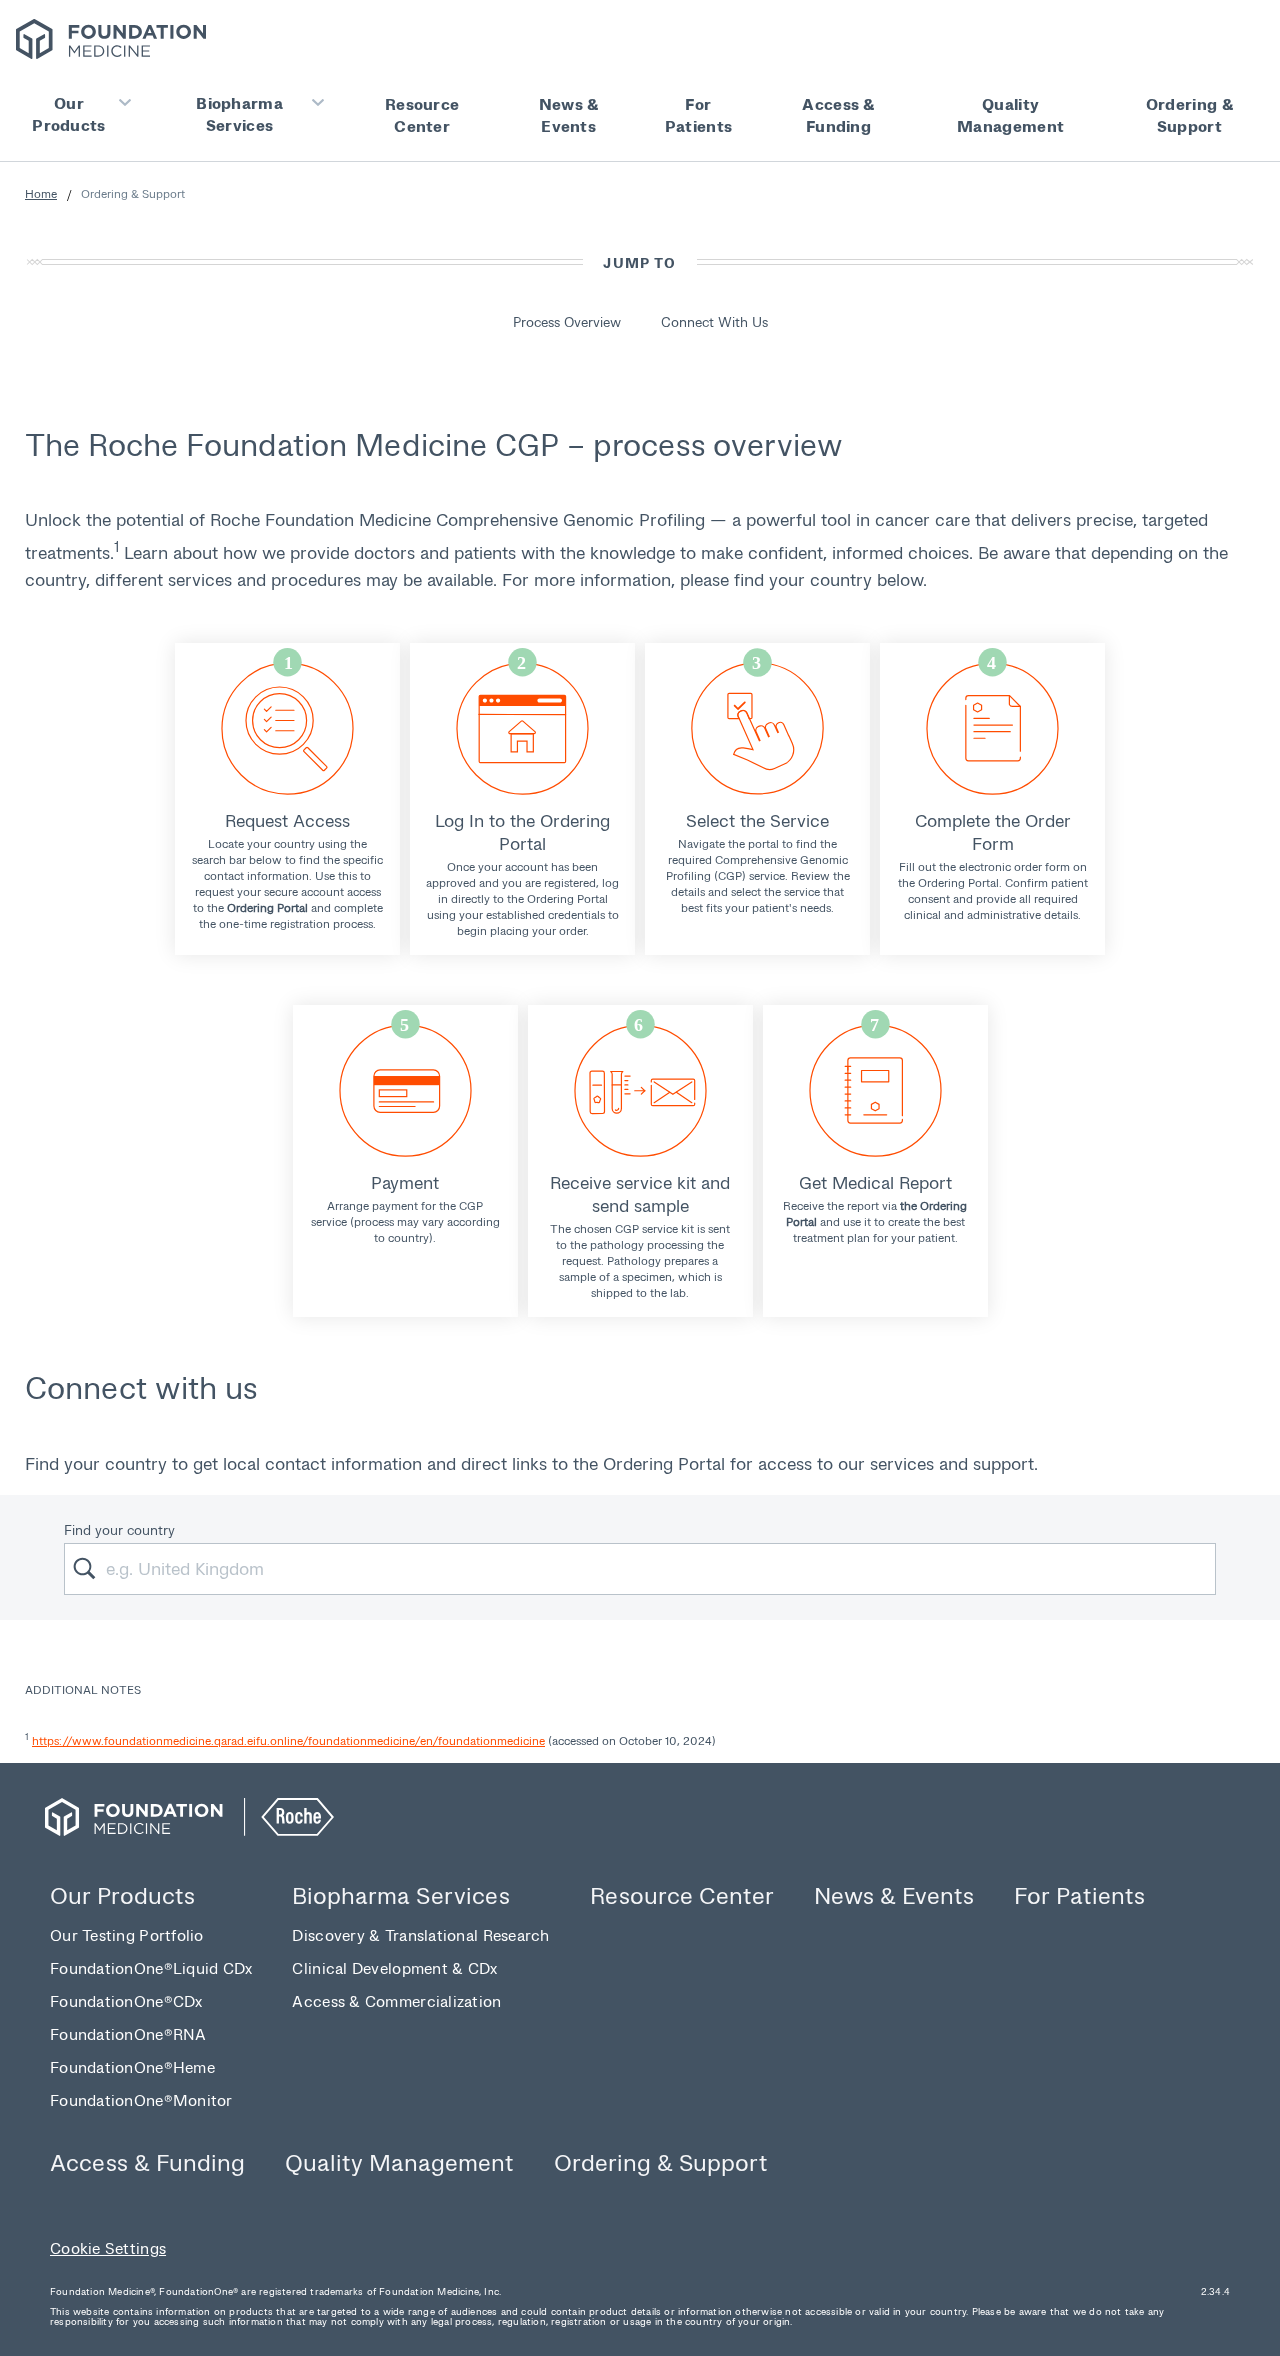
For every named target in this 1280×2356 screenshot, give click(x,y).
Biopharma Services (239, 113)
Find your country (119, 1529)
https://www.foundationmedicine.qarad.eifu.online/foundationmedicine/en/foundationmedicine (288, 1740)
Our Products (68, 113)
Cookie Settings (108, 2247)
